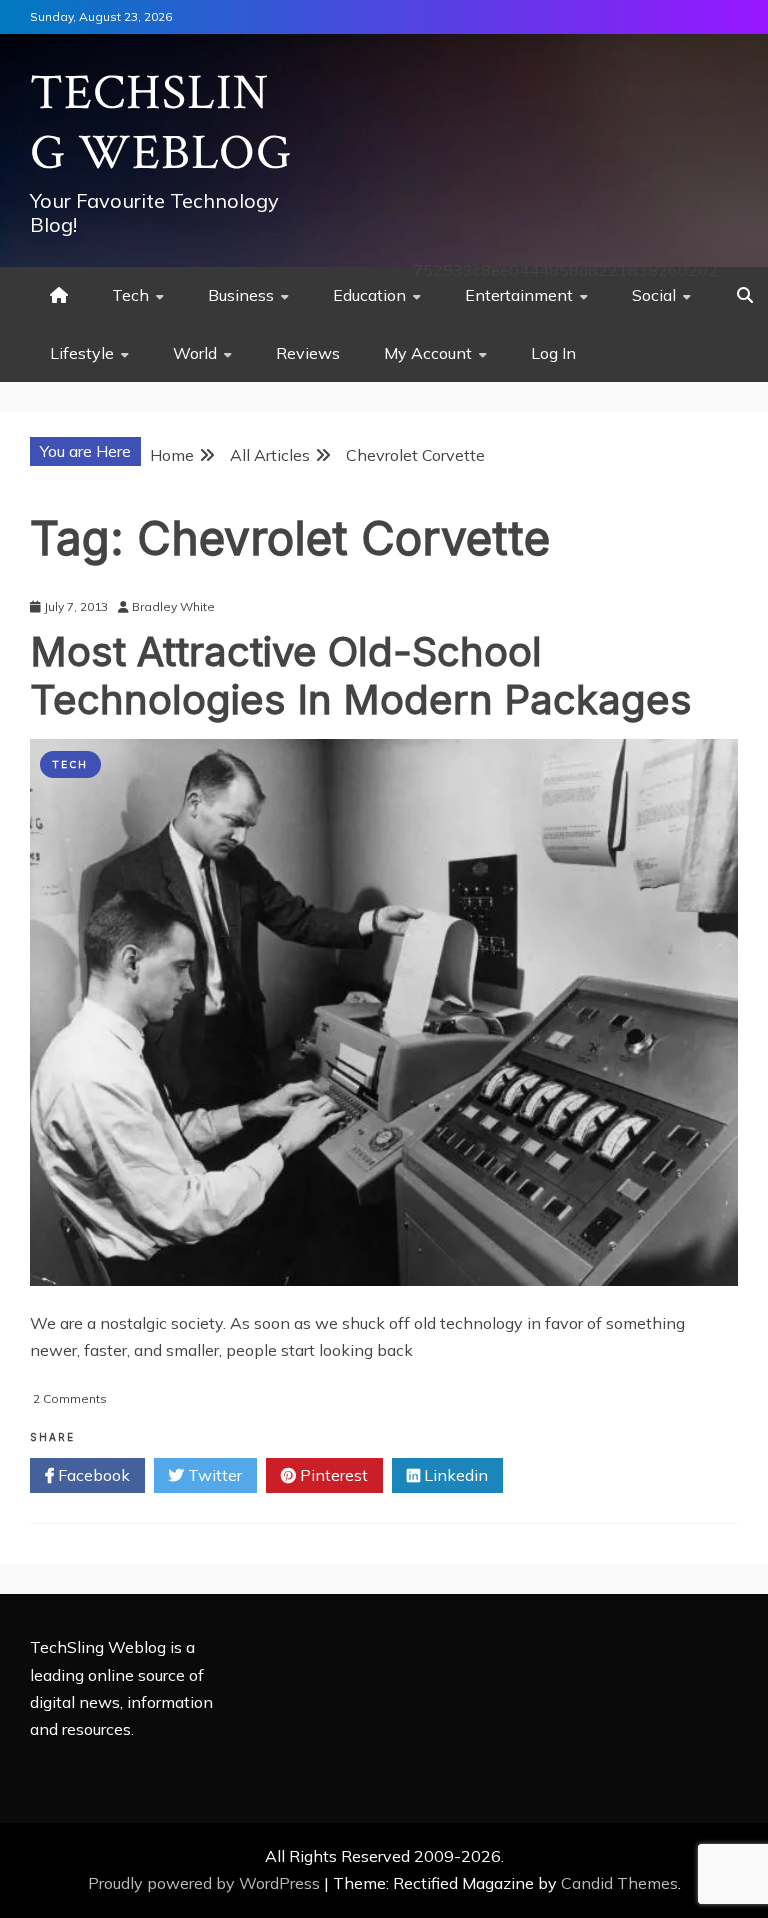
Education (369, 295)
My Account (428, 353)
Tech (130, 295)
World (195, 353)
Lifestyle (82, 353)
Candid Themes (619, 1883)
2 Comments (70, 1398)
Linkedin (454, 1475)
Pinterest (332, 1475)
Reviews (308, 353)
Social (654, 295)
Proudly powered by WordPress (206, 1883)
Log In (553, 353)
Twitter (213, 1475)
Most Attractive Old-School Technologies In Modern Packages (361, 675)
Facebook (92, 1475)
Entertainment (519, 295)
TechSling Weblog (161, 123)
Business (241, 295)
